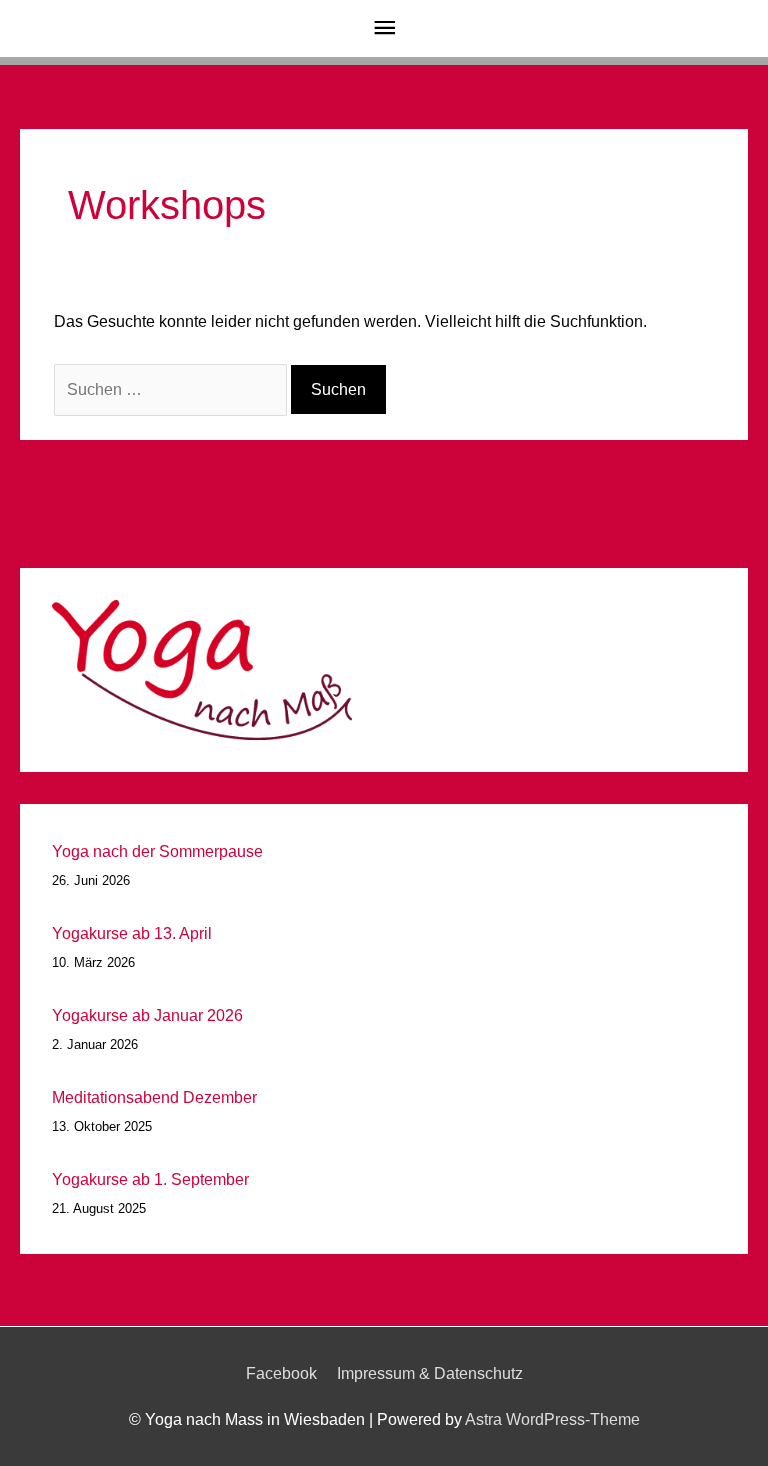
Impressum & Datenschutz (430, 1373)
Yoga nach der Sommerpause (157, 851)
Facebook (281, 1373)
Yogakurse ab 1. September (150, 1179)
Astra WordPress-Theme (552, 1419)
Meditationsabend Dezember (154, 1097)
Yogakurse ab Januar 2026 (147, 1015)
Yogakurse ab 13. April (132, 933)
